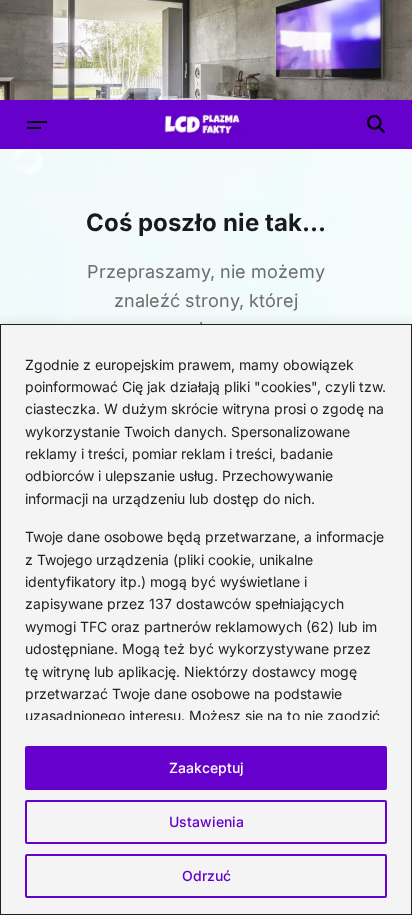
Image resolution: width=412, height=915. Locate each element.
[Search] (376, 124)
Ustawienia (206, 821)
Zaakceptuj (206, 767)
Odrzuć (206, 875)
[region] (206, 619)
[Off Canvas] (37, 125)
